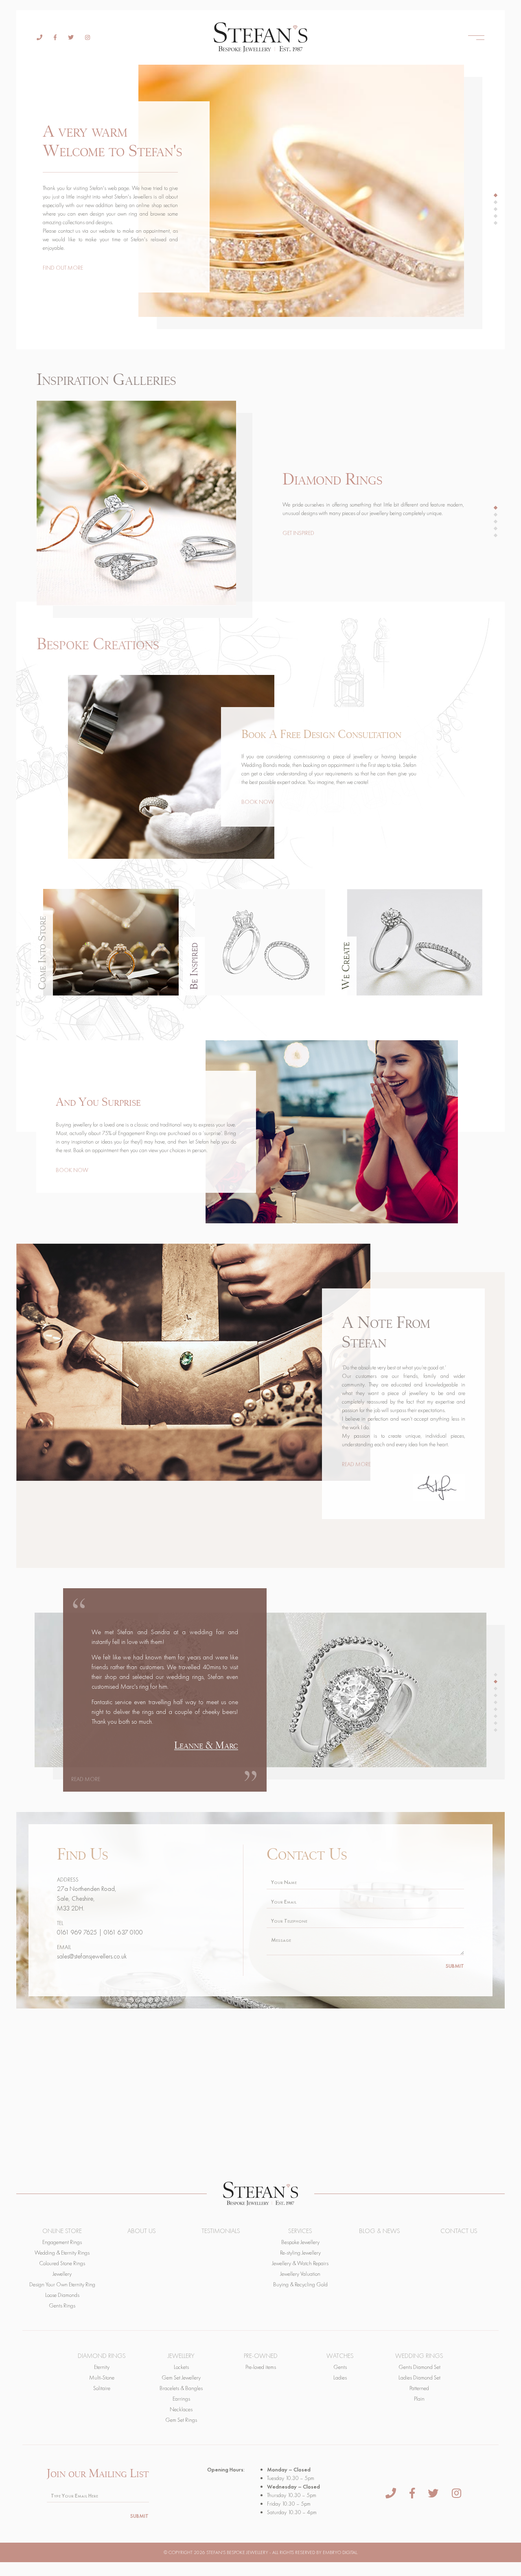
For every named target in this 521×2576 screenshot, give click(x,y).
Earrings (181, 2399)
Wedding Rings (419, 2356)
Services (300, 2231)
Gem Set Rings (181, 2420)
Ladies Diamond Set (419, 2377)
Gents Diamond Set (419, 2367)
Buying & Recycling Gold (300, 2284)
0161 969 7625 (77, 1932)
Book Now (258, 802)
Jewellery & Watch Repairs (300, 2263)
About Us (142, 2231)
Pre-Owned (261, 2356)
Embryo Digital (340, 2552)
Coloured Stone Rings (62, 2263)
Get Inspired (298, 533)
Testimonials (221, 2231)
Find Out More (63, 268)
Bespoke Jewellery (300, 2242)
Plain (419, 2399)
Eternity (102, 2367)
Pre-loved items (261, 2367)
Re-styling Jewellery (300, 2253)
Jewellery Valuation (300, 2274)
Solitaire (102, 2388)
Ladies (340, 2377)
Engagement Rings (62, 2242)
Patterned (419, 2388)
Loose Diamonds (62, 2295)
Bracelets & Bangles (181, 2388)
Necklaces (181, 2409)
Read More (356, 1464)
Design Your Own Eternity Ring (62, 2284)
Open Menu (476, 37)
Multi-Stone (102, 2377)
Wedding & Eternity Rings (62, 2253)
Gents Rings (62, 2305)
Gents (340, 2367)
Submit (455, 1966)
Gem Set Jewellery (181, 2377)
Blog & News (380, 2231)
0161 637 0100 (123, 1932)
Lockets (181, 2367)
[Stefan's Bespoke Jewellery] (261, 37)
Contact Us (459, 2231)
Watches (340, 2356)
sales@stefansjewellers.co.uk (92, 1956)
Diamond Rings (102, 2356)
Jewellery (62, 2274)
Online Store (62, 2231)
